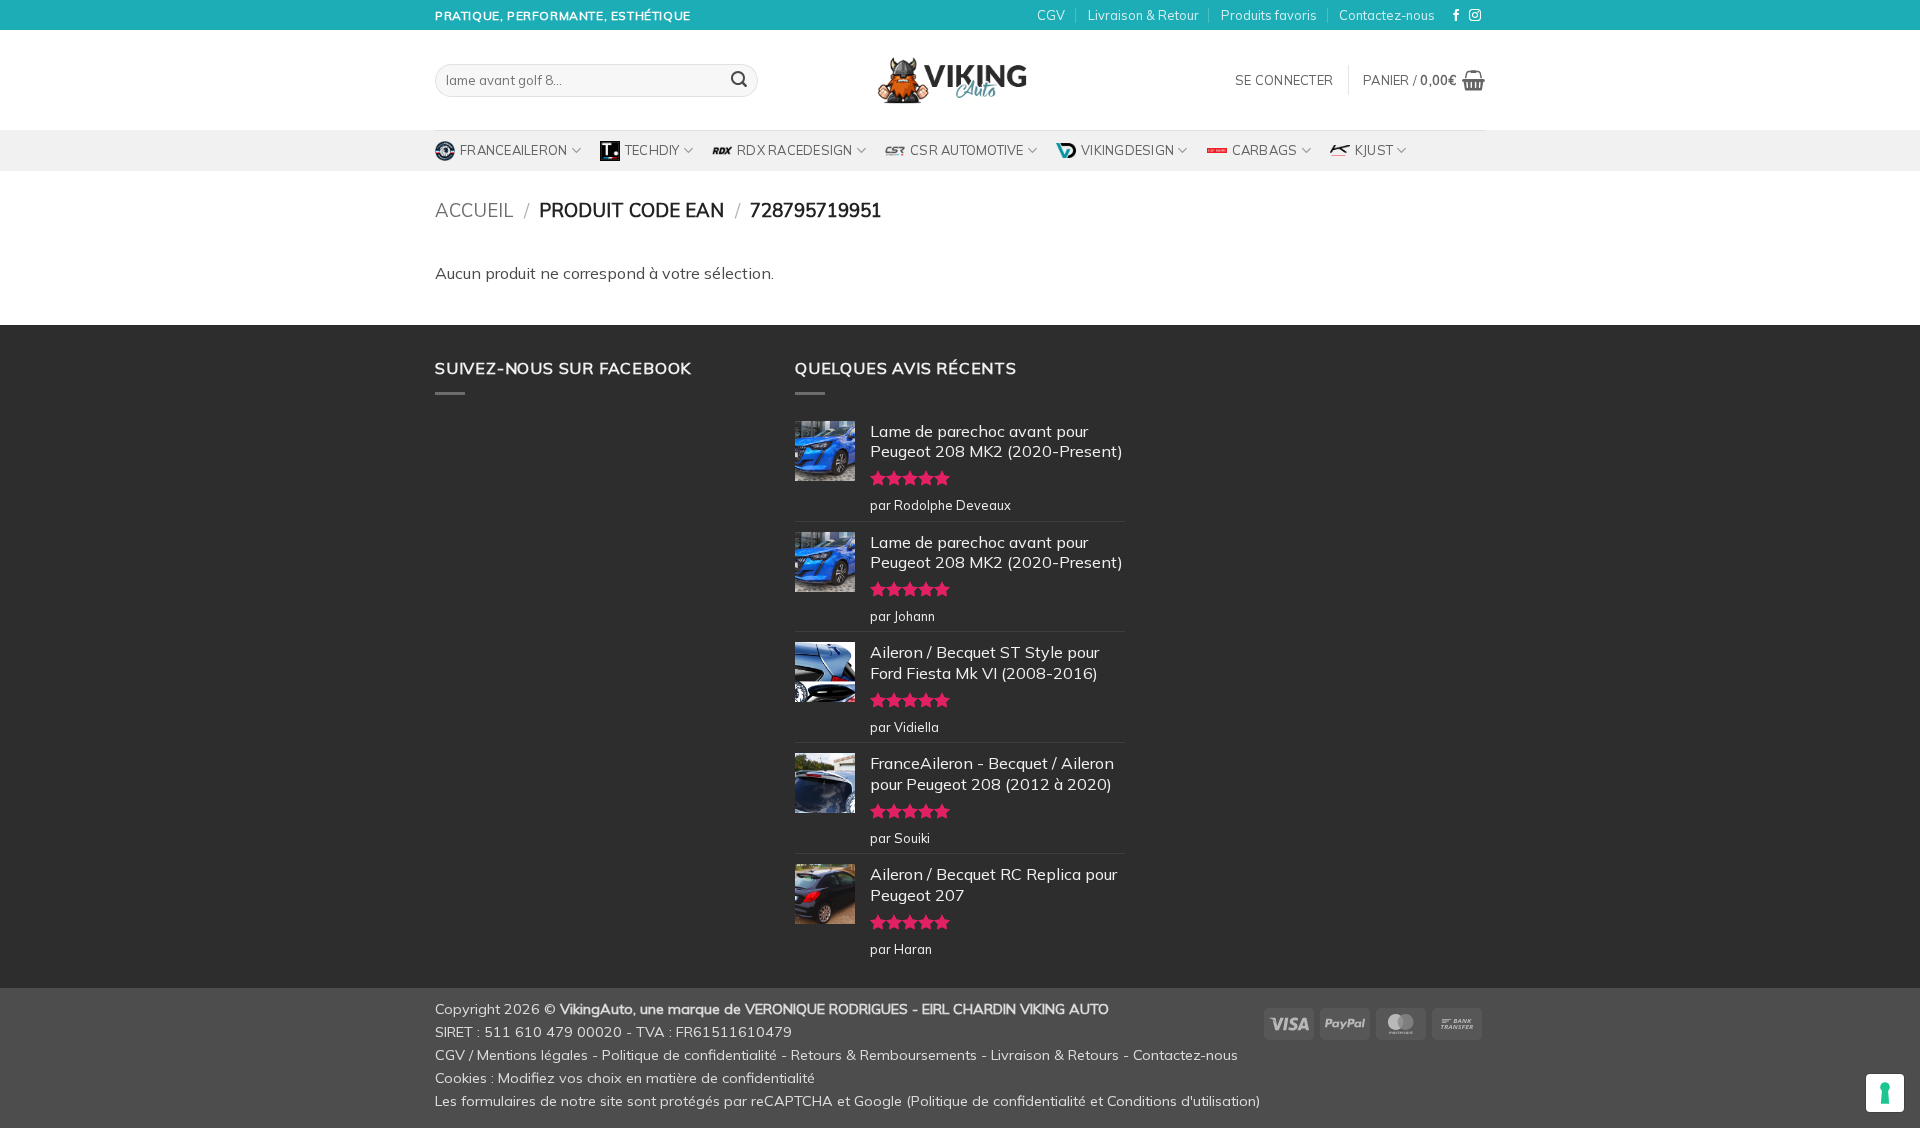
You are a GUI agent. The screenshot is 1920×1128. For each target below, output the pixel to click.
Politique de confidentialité (689, 1055)
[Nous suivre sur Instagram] (1475, 16)
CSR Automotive (967, 150)
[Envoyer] (739, 81)
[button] (1284, 80)
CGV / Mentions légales (511, 1055)
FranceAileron (513, 150)
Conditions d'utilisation (1181, 1101)
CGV (1051, 15)
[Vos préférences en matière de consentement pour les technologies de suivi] (1885, 1093)
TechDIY (652, 150)
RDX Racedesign (795, 150)
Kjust (1374, 150)
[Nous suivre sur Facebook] (1456, 16)
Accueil (474, 210)
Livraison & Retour (1143, 15)
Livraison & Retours (1055, 1055)
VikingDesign (1127, 150)
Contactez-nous (1387, 15)
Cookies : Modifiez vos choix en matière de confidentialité (625, 1078)
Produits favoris (1269, 15)
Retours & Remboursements (884, 1055)
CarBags (1265, 150)
